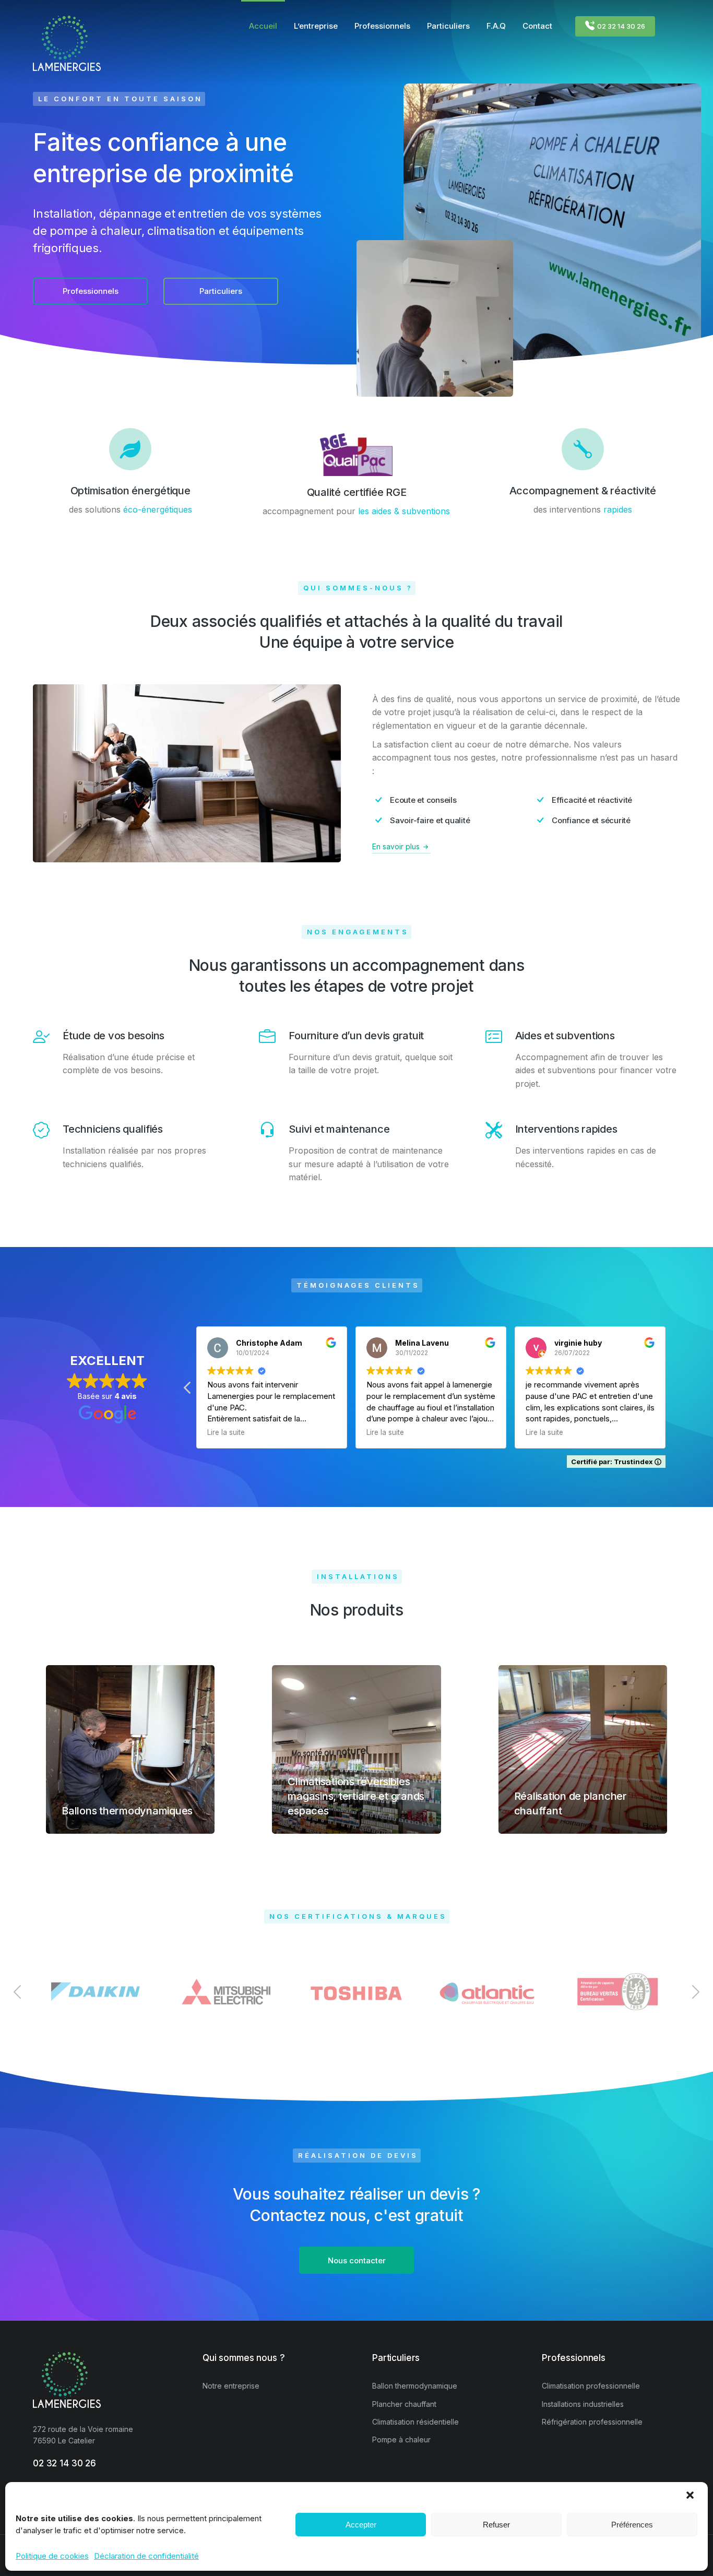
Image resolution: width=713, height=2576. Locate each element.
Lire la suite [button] (226, 1432)
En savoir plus (396, 846)
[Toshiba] (356, 1992)
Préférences (632, 2525)
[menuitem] (263, 26)
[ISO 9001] (617, 1992)
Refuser (496, 2525)
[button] (691, 2496)
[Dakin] (96, 1992)
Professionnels (91, 291)
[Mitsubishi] (226, 1992)
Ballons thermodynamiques (127, 1811)
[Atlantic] (487, 1992)
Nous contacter (357, 2260)
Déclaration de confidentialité (146, 2556)
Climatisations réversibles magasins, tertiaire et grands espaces (356, 1796)
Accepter (361, 2525)
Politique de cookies (52, 2556)
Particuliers (221, 291)
